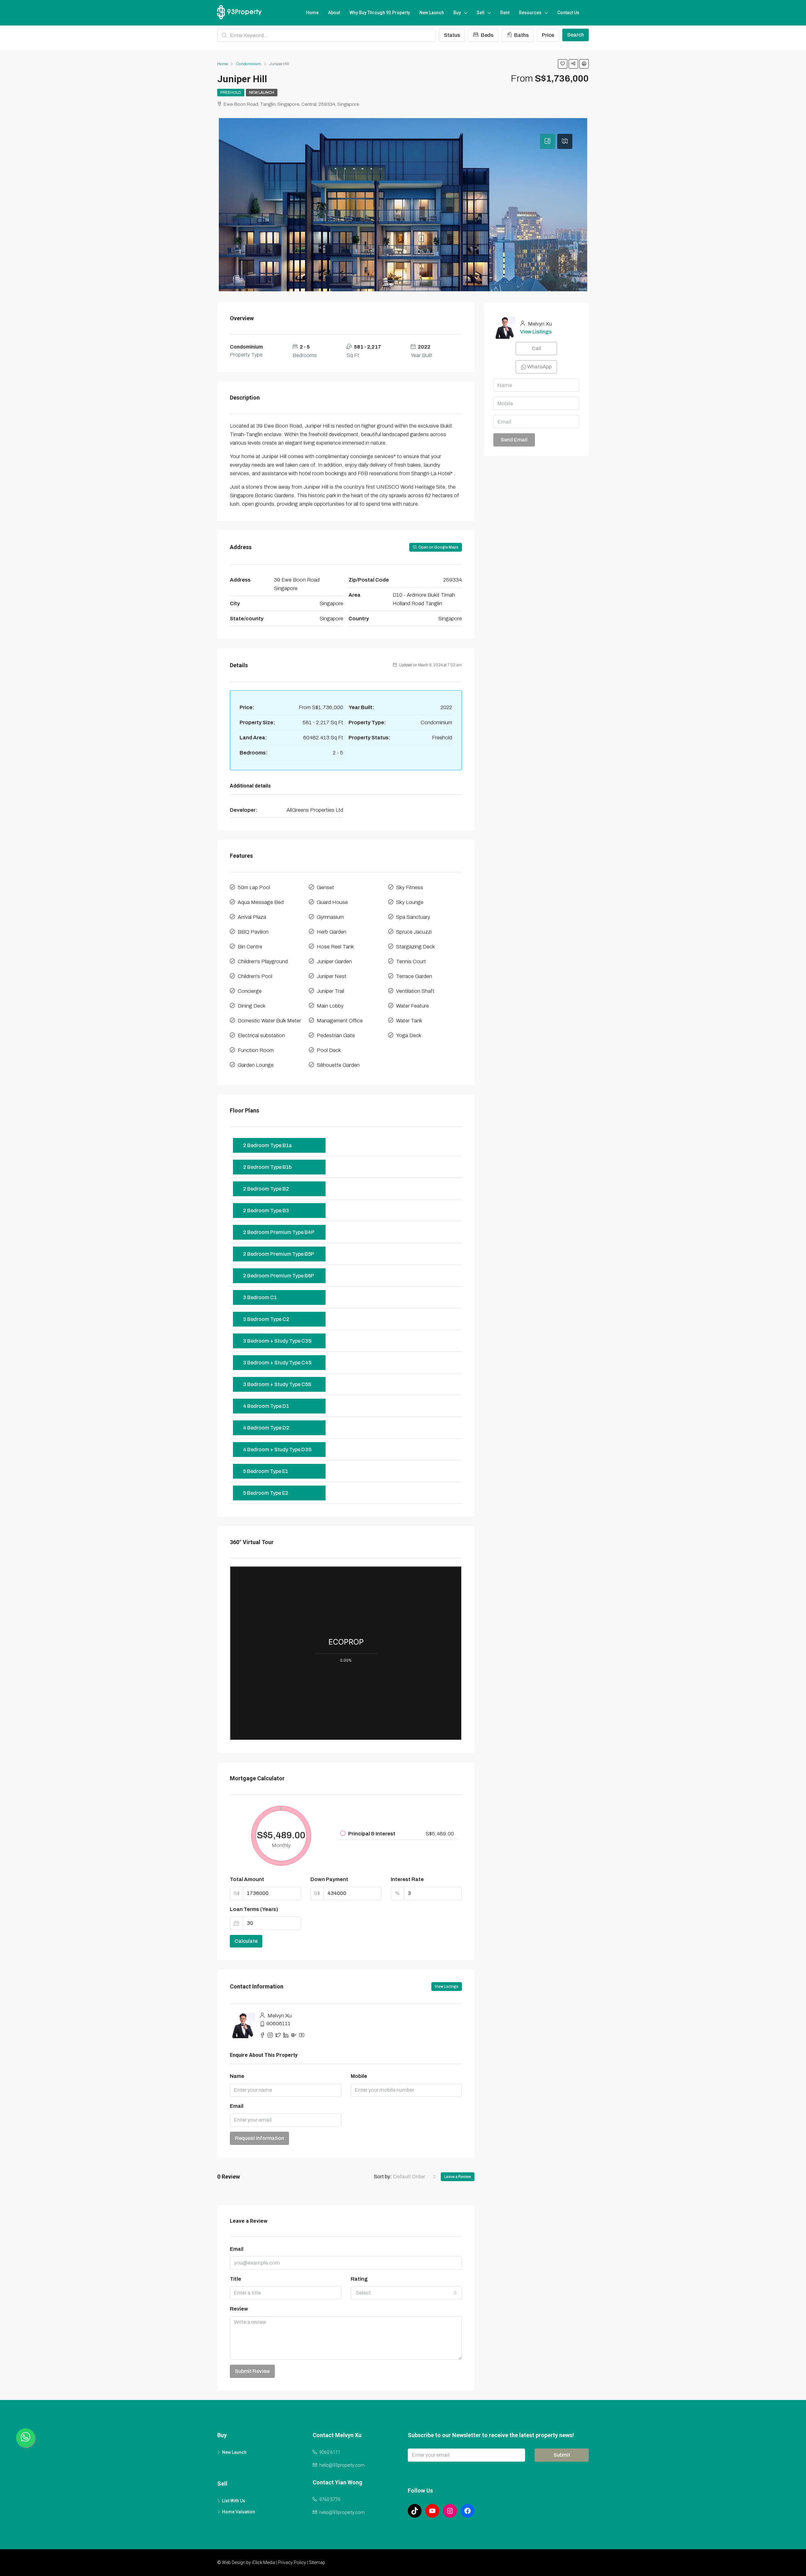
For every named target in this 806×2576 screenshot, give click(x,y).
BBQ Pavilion (253, 932)
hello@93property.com (342, 2465)
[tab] (548, 141)
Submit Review (252, 2371)
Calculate (246, 1941)
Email (237, 2106)
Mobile (359, 2076)
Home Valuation (238, 2512)
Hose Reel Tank (335, 947)
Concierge (250, 991)
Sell (481, 13)
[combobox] (415, 2177)
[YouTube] (432, 2511)
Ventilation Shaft (415, 991)
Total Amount (247, 1879)
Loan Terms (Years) (254, 1909)
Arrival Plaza (252, 917)
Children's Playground (263, 961)
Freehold (231, 93)
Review (239, 2309)
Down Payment (329, 1879)
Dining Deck (252, 1006)
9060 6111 (330, 2452)
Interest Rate (407, 1879)
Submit (562, 2455)
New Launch (432, 13)
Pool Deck (329, 1050)
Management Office (340, 1021)
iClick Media (264, 2562)
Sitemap (317, 2562)
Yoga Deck (409, 1035)
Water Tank (409, 1021)
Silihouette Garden (338, 1065)
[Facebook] (468, 2511)
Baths (521, 35)
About (334, 13)
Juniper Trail (330, 991)
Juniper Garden (334, 961)
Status (452, 35)
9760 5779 (330, 2499)
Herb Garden (332, 932)
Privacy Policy (292, 2562)
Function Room (256, 1050)
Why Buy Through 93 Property (380, 13)
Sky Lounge (410, 902)
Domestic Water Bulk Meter (269, 1021)
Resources (530, 13)
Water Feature (412, 1006)
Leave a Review (458, 2177)
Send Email (514, 440)
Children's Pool (255, 976)
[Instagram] (450, 2511)
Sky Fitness (410, 887)
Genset (325, 887)
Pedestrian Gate (336, 1035)
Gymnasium (330, 917)
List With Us (234, 2501)
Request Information (259, 2138)
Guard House (332, 902)
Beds (487, 35)
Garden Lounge (256, 1065)
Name (237, 2076)
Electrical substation (261, 1035)
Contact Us (568, 13)
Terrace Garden (414, 976)
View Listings (447, 1987)
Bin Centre (250, 947)
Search (576, 35)
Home (312, 13)
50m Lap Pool (254, 887)
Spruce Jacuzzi (414, 932)
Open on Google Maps (438, 547)
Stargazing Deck (415, 947)
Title (236, 2279)
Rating (359, 2279)
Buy (457, 13)
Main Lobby (330, 1006)
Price (548, 35)
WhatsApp (539, 367)
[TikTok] (415, 2511)
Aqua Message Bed (261, 902)
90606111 (278, 2024)
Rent (505, 13)
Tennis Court (411, 961)
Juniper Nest (332, 976)
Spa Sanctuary (413, 917)
